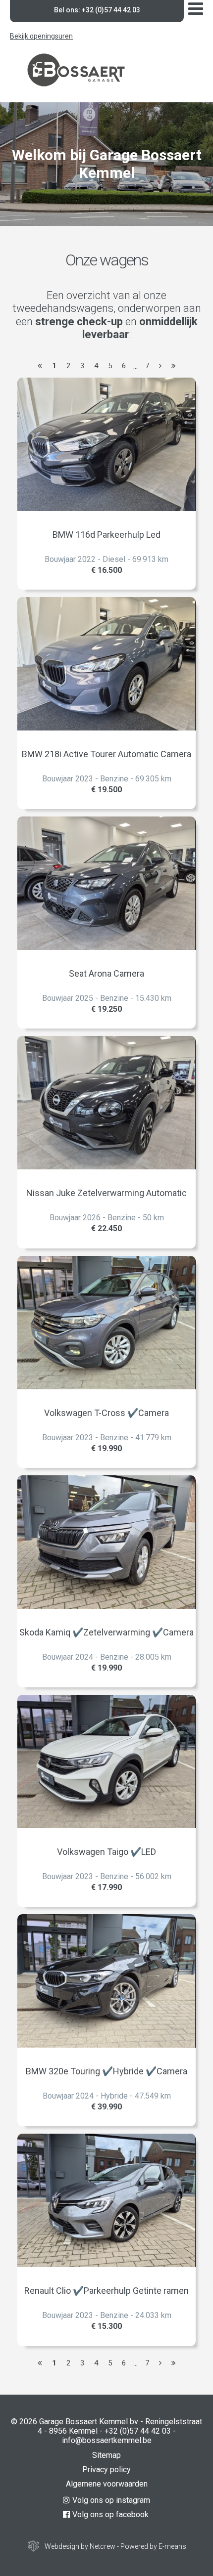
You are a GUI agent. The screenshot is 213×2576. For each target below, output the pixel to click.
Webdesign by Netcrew (80, 2546)
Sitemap (106, 2455)
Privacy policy (106, 2469)
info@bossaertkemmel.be (107, 2440)
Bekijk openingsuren (41, 36)
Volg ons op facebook (110, 2514)
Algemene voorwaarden (107, 2484)
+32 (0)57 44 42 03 (138, 2431)
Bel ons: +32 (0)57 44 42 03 (97, 10)
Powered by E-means (153, 2546)
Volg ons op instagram (111, 2500)
